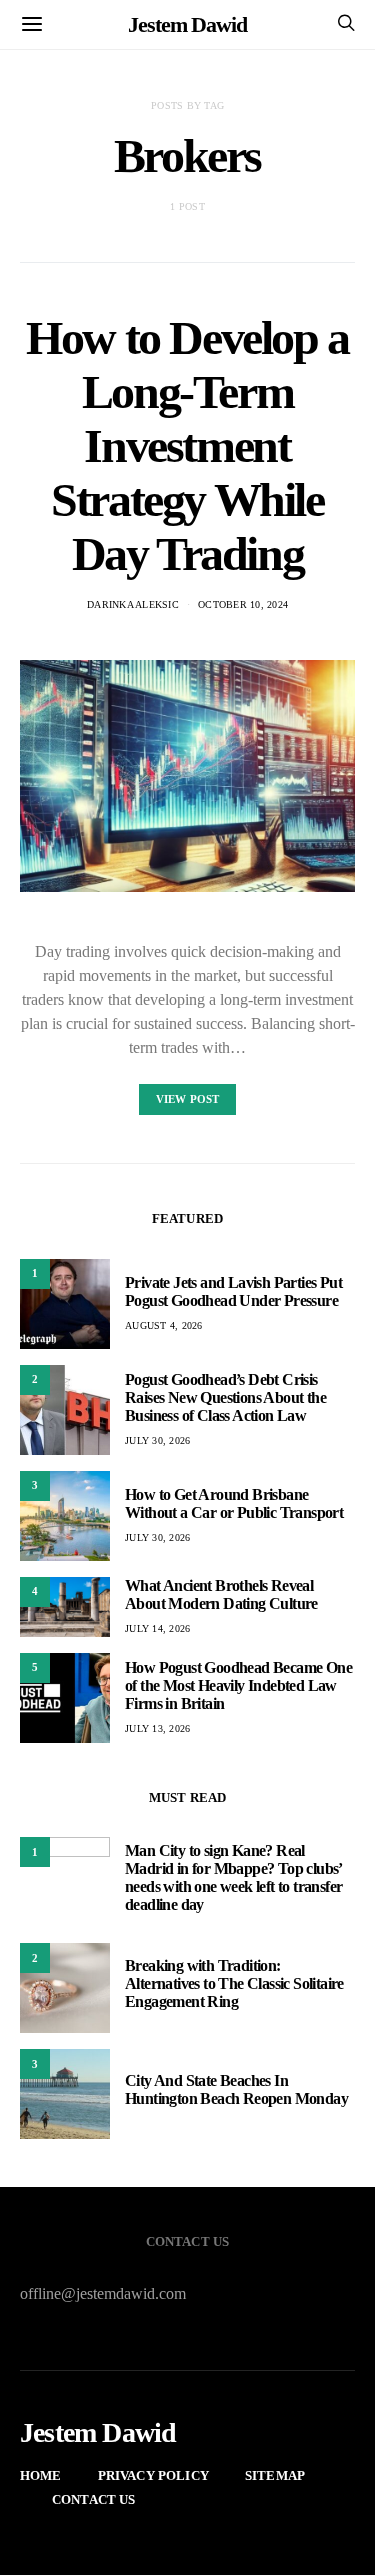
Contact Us (94, 2499)
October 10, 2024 (243, 604)
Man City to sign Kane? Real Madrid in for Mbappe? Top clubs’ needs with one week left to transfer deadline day (233, 1877)
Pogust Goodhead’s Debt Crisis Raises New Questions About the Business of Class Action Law (225, 1397)
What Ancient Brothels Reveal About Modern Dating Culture (221, 1594)
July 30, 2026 (157, 1440)
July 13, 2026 (157, 1728)
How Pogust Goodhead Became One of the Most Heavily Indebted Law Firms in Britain (238, 1685)
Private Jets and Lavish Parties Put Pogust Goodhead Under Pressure (233, 1291)
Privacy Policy (153, 2475)
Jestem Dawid (187, 24)
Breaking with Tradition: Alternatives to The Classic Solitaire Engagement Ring (234, 1983)
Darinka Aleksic (133, 604)
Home (41, 2475)
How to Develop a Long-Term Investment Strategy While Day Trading (187, 445)
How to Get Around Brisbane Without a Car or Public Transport (234, 1503)
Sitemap (275, 2475)
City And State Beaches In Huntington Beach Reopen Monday (236, 2089)
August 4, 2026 (164, 1325)
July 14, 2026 (157, 1628)
